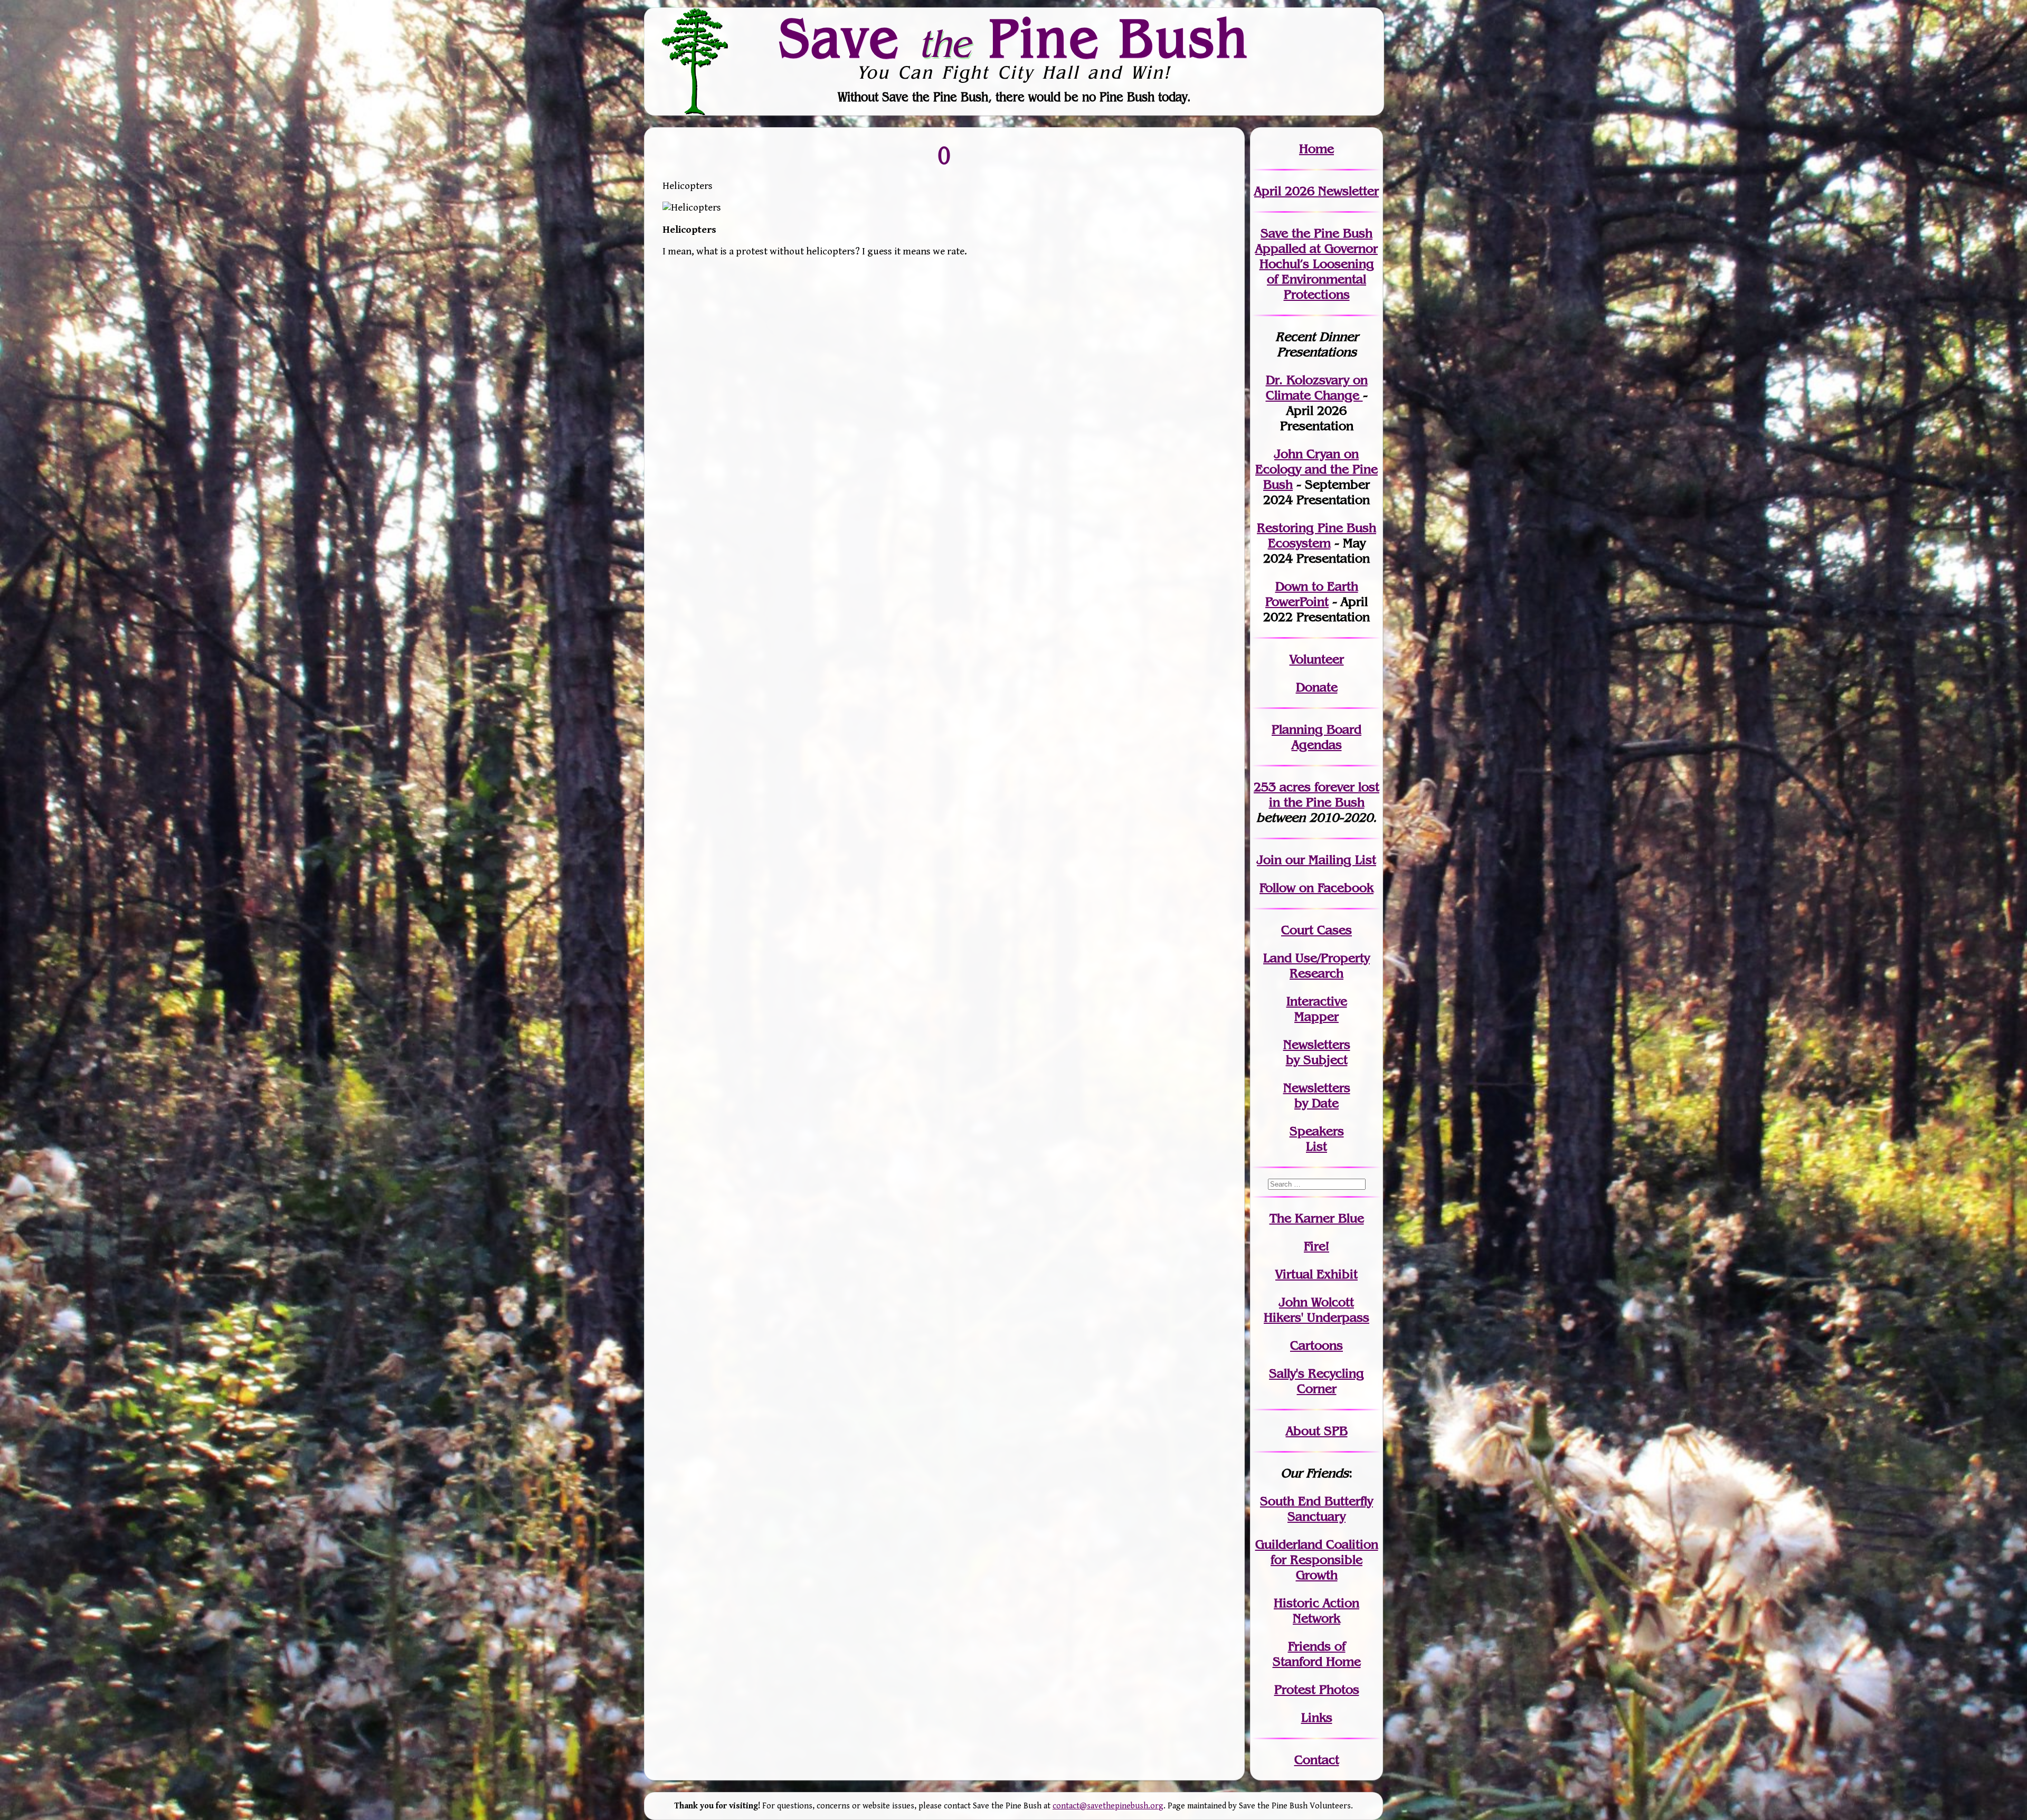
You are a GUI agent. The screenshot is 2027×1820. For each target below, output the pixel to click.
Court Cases (1316, 930)
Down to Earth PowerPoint (1312, 594)
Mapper (1316, 1016)
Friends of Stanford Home (1317, 1654)
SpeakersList (1317, 1139)
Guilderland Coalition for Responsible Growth (1317, 1560)
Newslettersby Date (1317, 1095)
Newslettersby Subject (1317, 1052)
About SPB (1317, 1431)
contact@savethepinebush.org (1108, 1806)
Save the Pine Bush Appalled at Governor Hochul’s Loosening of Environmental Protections (1316, 264)
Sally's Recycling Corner (1316, 1381)
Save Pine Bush (1014, 37)
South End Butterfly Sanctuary (1316, 1509)
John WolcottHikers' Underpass (1316, 1310)
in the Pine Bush (1324, 794)
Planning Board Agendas (1316, 737)
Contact (1317, 1760)
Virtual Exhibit (1316, 1274)
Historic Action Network (1316, 1610)
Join (1269, 860)
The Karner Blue (1317, 1218)
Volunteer (1317, 659)
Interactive (1317, 1001)
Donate (1317, 687)
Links (1317, 1717)
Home (1316, 149)
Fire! (1316, 1246)
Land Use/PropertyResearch (1316, 965)
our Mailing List (1329, 860)
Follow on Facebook (1316, 888)
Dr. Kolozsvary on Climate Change (1317, 387)
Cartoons (1316, 1345)
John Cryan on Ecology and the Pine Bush (1316, 469)
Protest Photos (1317, 1689)
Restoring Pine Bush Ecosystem (1316, 535)
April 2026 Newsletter (1316, 191)
